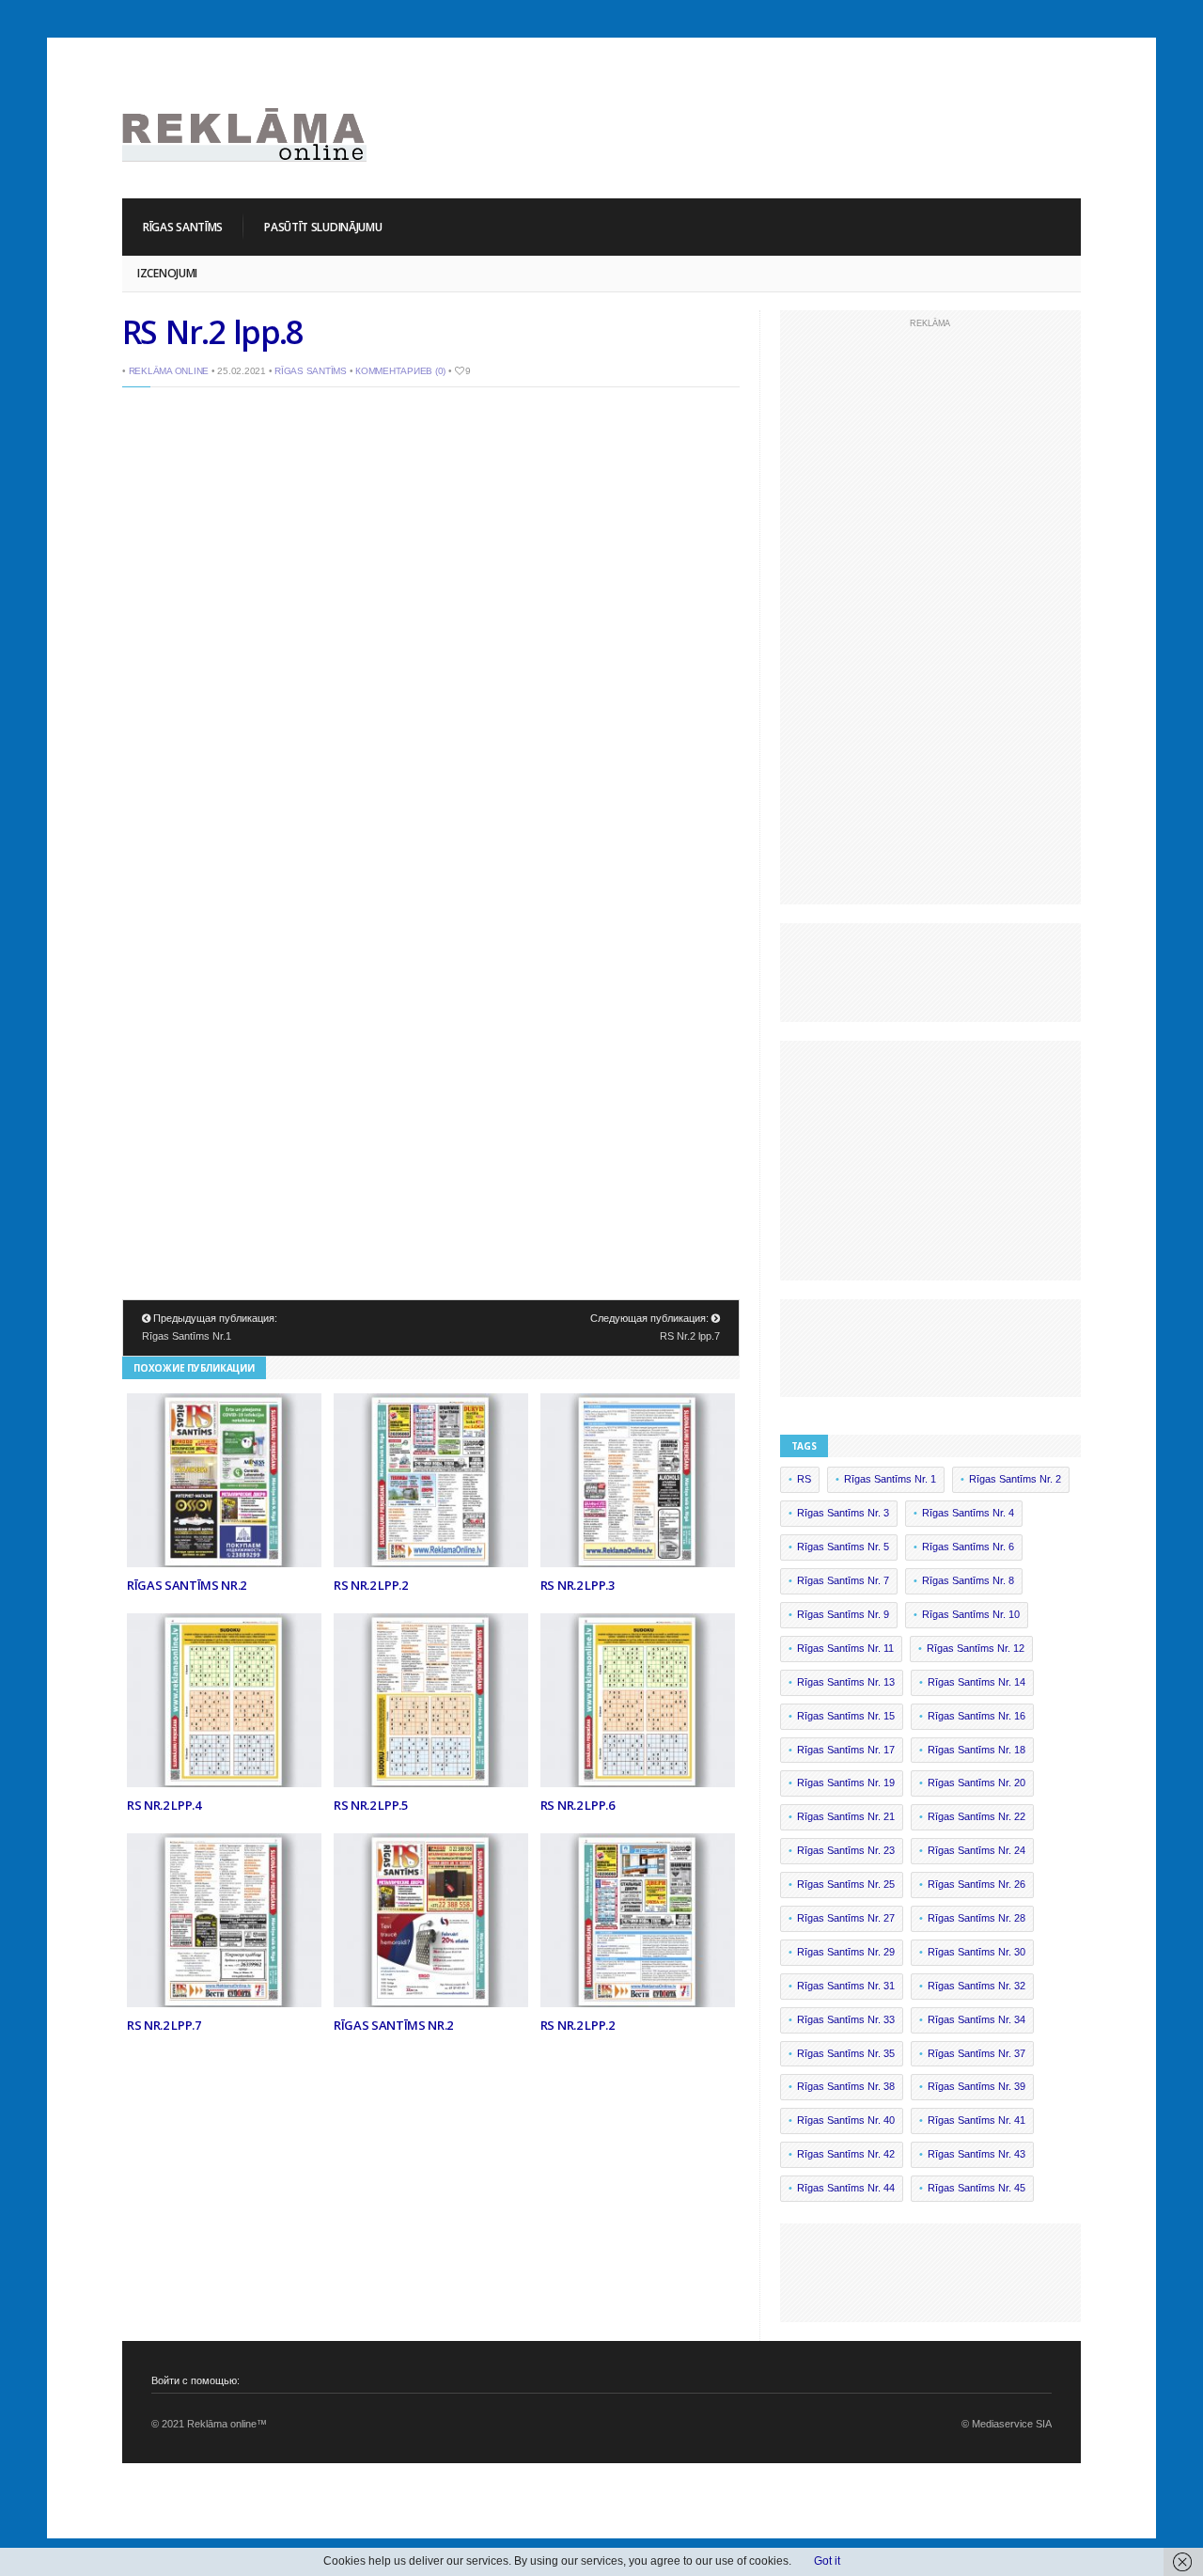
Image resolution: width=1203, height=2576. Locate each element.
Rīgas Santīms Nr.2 (187, 1585)
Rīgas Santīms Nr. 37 (976, 2053)
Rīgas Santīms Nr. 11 (845, 1648)
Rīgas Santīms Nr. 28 (976, 1918)
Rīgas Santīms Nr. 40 (846, 2120)
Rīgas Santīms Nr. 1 (890, 1479)
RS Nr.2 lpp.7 (690, 1336)
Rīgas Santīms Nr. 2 (1015, 1479)
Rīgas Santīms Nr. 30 (976, 1952)
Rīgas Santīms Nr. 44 (846, 2188)
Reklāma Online (169, 371)
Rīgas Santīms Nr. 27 (846, 1918)
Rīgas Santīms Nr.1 (187, 1336)
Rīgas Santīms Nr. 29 (846, 1952)
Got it (827, 2561)
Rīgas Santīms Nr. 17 (846, 1750)
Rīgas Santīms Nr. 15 (846, 1716)
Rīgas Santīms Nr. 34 (976, 2019)
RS (804, 1479)
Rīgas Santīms (183, 227)
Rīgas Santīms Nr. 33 (846, 2019)
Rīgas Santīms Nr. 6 (968, 1547)
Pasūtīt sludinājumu (323, 227)
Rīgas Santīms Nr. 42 (846, 2154)
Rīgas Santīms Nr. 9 (843, 1614)
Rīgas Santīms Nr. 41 (976, 2120)
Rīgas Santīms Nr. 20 (976, 1783)
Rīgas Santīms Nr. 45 (976, 2188)
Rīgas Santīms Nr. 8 (968, 1580)
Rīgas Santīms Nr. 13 (846, 1682)
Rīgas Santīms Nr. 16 (976, 1716)
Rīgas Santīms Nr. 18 (976, 1750)
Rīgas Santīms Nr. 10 (971, 1614)
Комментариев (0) (400, 371)
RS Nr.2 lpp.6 (578, 1805)
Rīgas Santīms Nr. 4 (968, 1513)
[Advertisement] (739, 122)
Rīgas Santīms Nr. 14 (976, 1682)
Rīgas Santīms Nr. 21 (846, 1816)
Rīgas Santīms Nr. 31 (846, 1986)
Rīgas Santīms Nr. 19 (846, 1783)
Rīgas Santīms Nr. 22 (976, 1816)
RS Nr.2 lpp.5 (371, 1805)
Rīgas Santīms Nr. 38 (846, 2086)
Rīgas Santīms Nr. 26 (976, 1884)
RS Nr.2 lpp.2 (371, 1585)
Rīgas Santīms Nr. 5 (843, 1547)
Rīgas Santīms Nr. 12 (976, 1648)
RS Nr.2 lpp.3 (578, 1585)
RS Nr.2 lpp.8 (212, 332)
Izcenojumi (167, 273)
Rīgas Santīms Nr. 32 (976, 1986)
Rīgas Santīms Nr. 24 (976, 1850)
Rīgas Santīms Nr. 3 (843, 1513)
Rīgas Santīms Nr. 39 (976, 2086)
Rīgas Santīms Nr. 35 (846, 2053)
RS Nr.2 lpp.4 (164, 1805)
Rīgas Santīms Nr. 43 (976, 2154)
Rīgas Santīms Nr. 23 (846, 1850)
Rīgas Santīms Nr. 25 (846, 1884)
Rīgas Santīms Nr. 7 (843, 1580)
